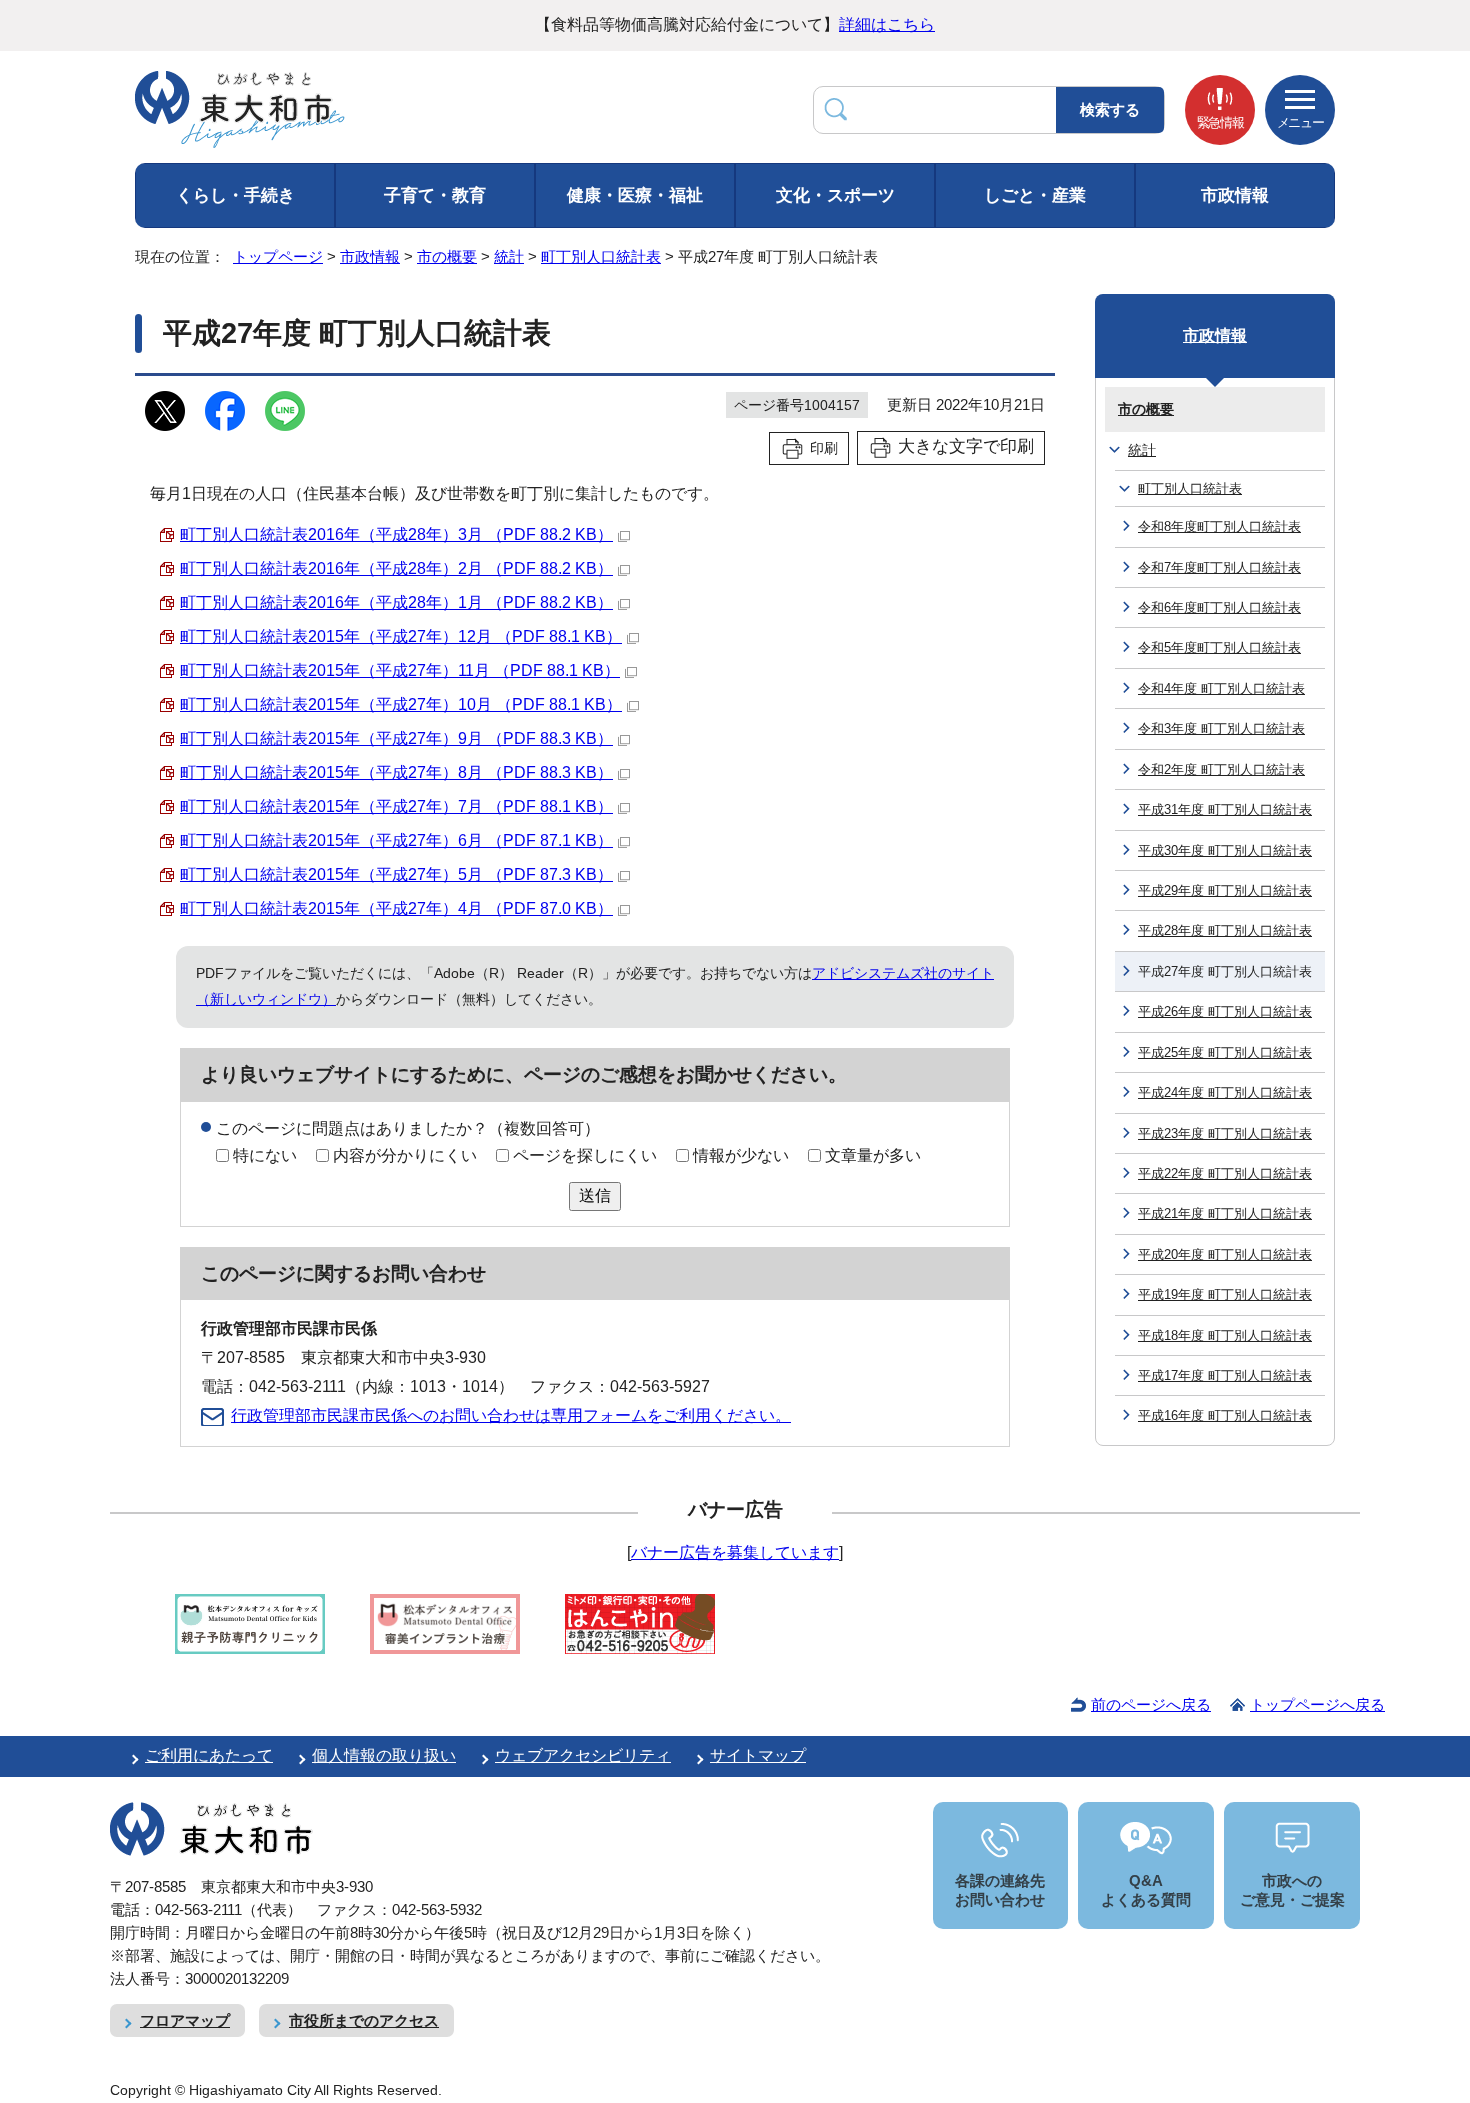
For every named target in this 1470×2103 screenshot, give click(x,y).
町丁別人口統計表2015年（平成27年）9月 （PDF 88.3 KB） (396, 738)
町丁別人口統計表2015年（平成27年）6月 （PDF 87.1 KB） (396, 840)
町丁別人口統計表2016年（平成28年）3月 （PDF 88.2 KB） (396, 534)
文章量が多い (873, 1155)
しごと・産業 (1035, 195)
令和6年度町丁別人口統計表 (1219, 607)
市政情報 (1235, 195)
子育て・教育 (435, 195)
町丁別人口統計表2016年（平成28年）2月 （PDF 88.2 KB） (396, 568)
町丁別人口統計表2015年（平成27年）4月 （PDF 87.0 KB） (396, 908)
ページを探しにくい (585, 1155)
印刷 (824, 448)
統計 (509, 256)
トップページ (278, 256)
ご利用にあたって (209, 1755)
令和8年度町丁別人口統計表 (1219, 526)
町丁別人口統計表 (601, 256)
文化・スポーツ (835, 195)
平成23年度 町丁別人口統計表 (1225, 1133)
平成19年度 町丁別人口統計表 (1225, 1294)
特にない (265, 1155)
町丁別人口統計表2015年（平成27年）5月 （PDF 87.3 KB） (396, 874)
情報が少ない (741, 1155)
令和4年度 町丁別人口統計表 (1221, 688)
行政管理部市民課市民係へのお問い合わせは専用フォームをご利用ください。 (511, 1415)
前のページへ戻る (1151, 1704)
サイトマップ (758, 1755)
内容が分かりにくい (405, 1155)
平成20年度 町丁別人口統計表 (1225, 1254)
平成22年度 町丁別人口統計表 (1225, 1173)
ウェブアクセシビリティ (583, 1755)
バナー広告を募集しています (735, 1552)
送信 (595, 1195)
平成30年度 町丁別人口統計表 (1225, 850)
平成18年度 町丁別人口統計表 (1225, 1335)
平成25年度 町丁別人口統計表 (1225, 1052)
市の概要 (447, 256)
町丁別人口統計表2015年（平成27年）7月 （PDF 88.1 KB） (396, 806)
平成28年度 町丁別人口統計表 (1225, 930)
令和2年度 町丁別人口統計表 (1221, 769)
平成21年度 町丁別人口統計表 (1225, 1213)
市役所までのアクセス (364, 2020)
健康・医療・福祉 (635, 195)
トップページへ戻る (1317, 1704)
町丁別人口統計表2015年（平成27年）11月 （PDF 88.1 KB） (400, 670)
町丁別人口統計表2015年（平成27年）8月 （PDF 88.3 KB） (396, 772)
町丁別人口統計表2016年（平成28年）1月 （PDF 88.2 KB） (396, 602)
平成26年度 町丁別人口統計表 (1225, 1011)
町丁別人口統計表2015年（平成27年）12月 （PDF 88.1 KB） (401, 636)
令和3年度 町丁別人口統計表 (1221, 728)
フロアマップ (185, 2020)
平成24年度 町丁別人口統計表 (1225, 1092)
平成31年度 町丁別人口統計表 (1225, 809)
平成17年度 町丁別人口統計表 (1225, 1375)
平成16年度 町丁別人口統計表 (1225, 1415)
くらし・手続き (235, 195)
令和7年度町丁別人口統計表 (1219, 567)
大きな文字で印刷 (966, 446)
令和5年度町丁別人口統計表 (1219, 647)
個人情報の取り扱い (384, 1755)
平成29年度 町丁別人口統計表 (1225, 890)
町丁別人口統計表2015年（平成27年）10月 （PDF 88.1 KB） (401, 704)
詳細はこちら (887, 24)
